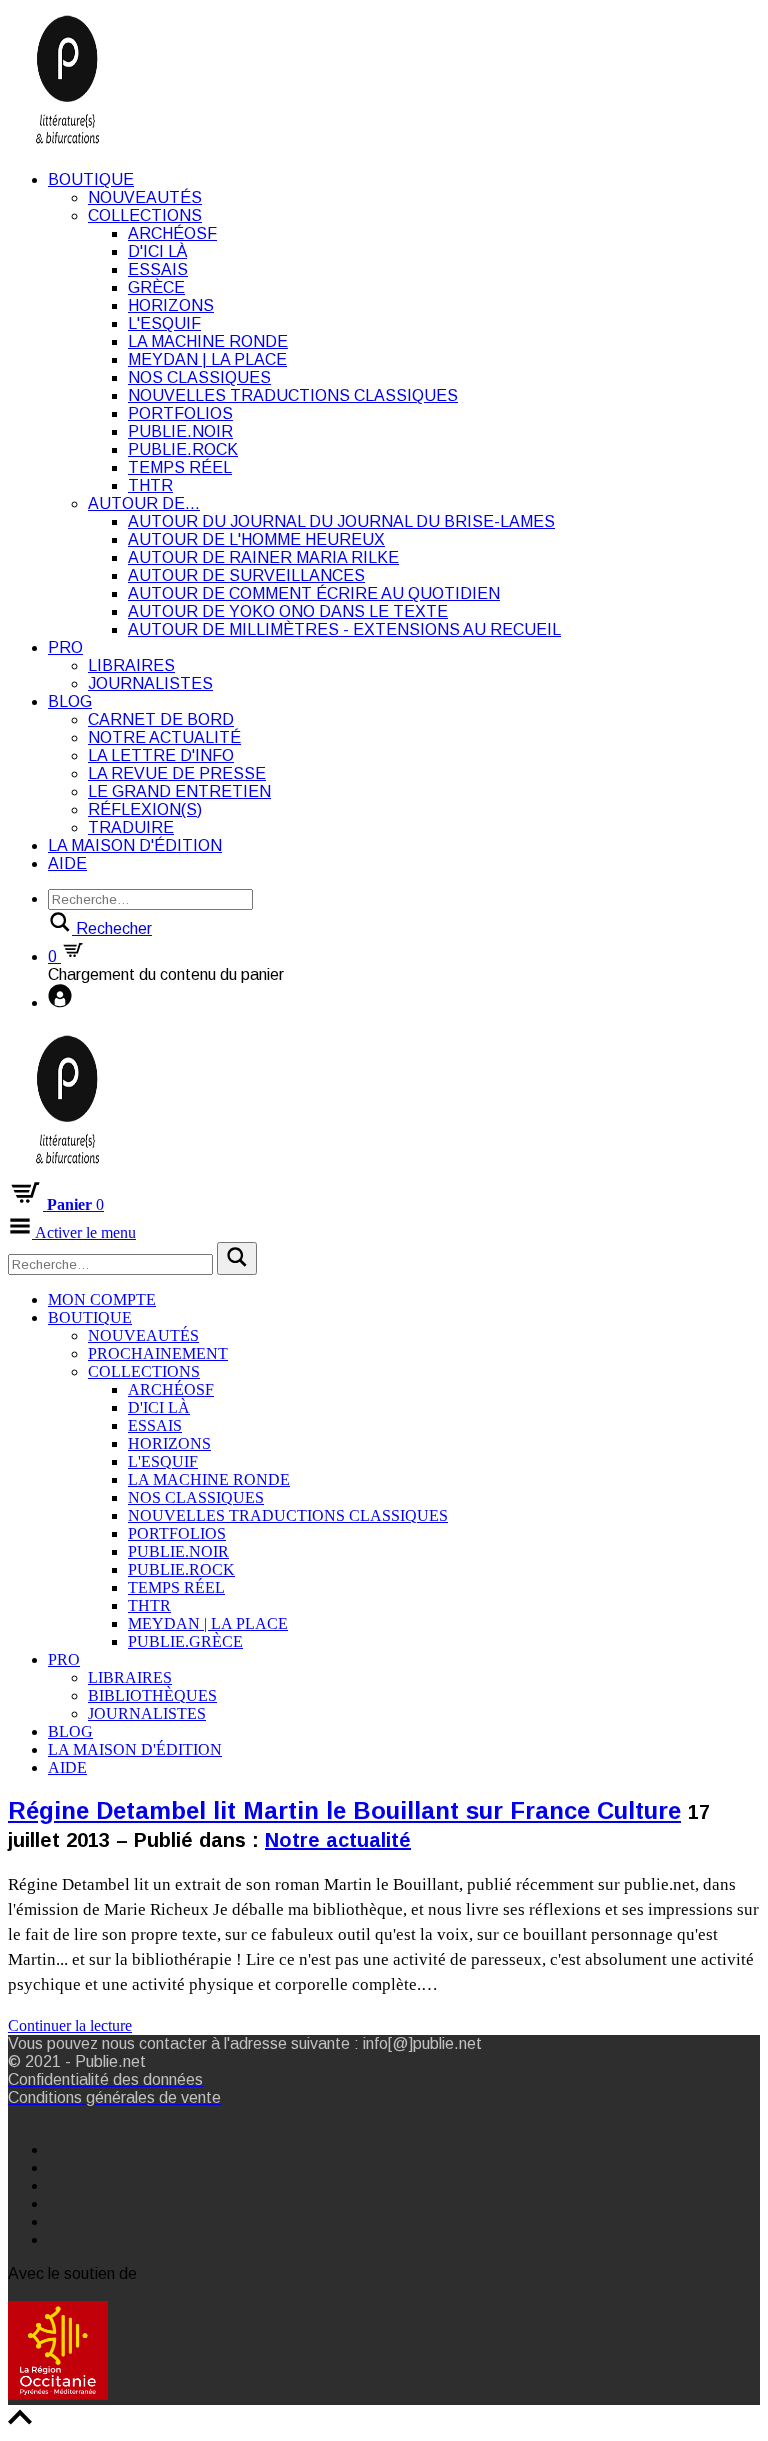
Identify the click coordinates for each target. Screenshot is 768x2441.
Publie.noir (180, 431)
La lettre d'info (161, 755)
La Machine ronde (208, 341)
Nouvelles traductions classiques (293, 395)
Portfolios (180, 413)
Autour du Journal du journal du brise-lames (341, 521)
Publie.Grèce (185, 1641)
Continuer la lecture (70, 2025)
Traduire (131, 827)
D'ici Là (157, 251)
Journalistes (150, 683)
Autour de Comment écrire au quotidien (314, 593)
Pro (65, 647)
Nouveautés (145, 197)
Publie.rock (183, 449)
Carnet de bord (161, 719)
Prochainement (158, 1353)
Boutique (91, 179)
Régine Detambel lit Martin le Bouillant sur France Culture (344, 1810)
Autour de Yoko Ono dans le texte (288, 611)
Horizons (171, 305)
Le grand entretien (179, 791)
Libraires (131, 665)
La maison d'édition (135, 845)
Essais (158, 269)
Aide (67, 863)
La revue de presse (177, 773)
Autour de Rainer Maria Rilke (263, 557)
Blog (70, 701)
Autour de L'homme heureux (256, 539)
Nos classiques (199, 377)
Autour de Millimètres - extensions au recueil (344, 629)
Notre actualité (164, 737)
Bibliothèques (152, 1695)
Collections (145, 215)
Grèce (156, 287)
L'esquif (164, 323)
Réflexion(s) (145, 809)
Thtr (150, 485)
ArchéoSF (172, 233)
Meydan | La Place (207, 359)
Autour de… (144, 503)
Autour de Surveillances (246, 575)
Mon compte (102, 1299)
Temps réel (180, 467)
